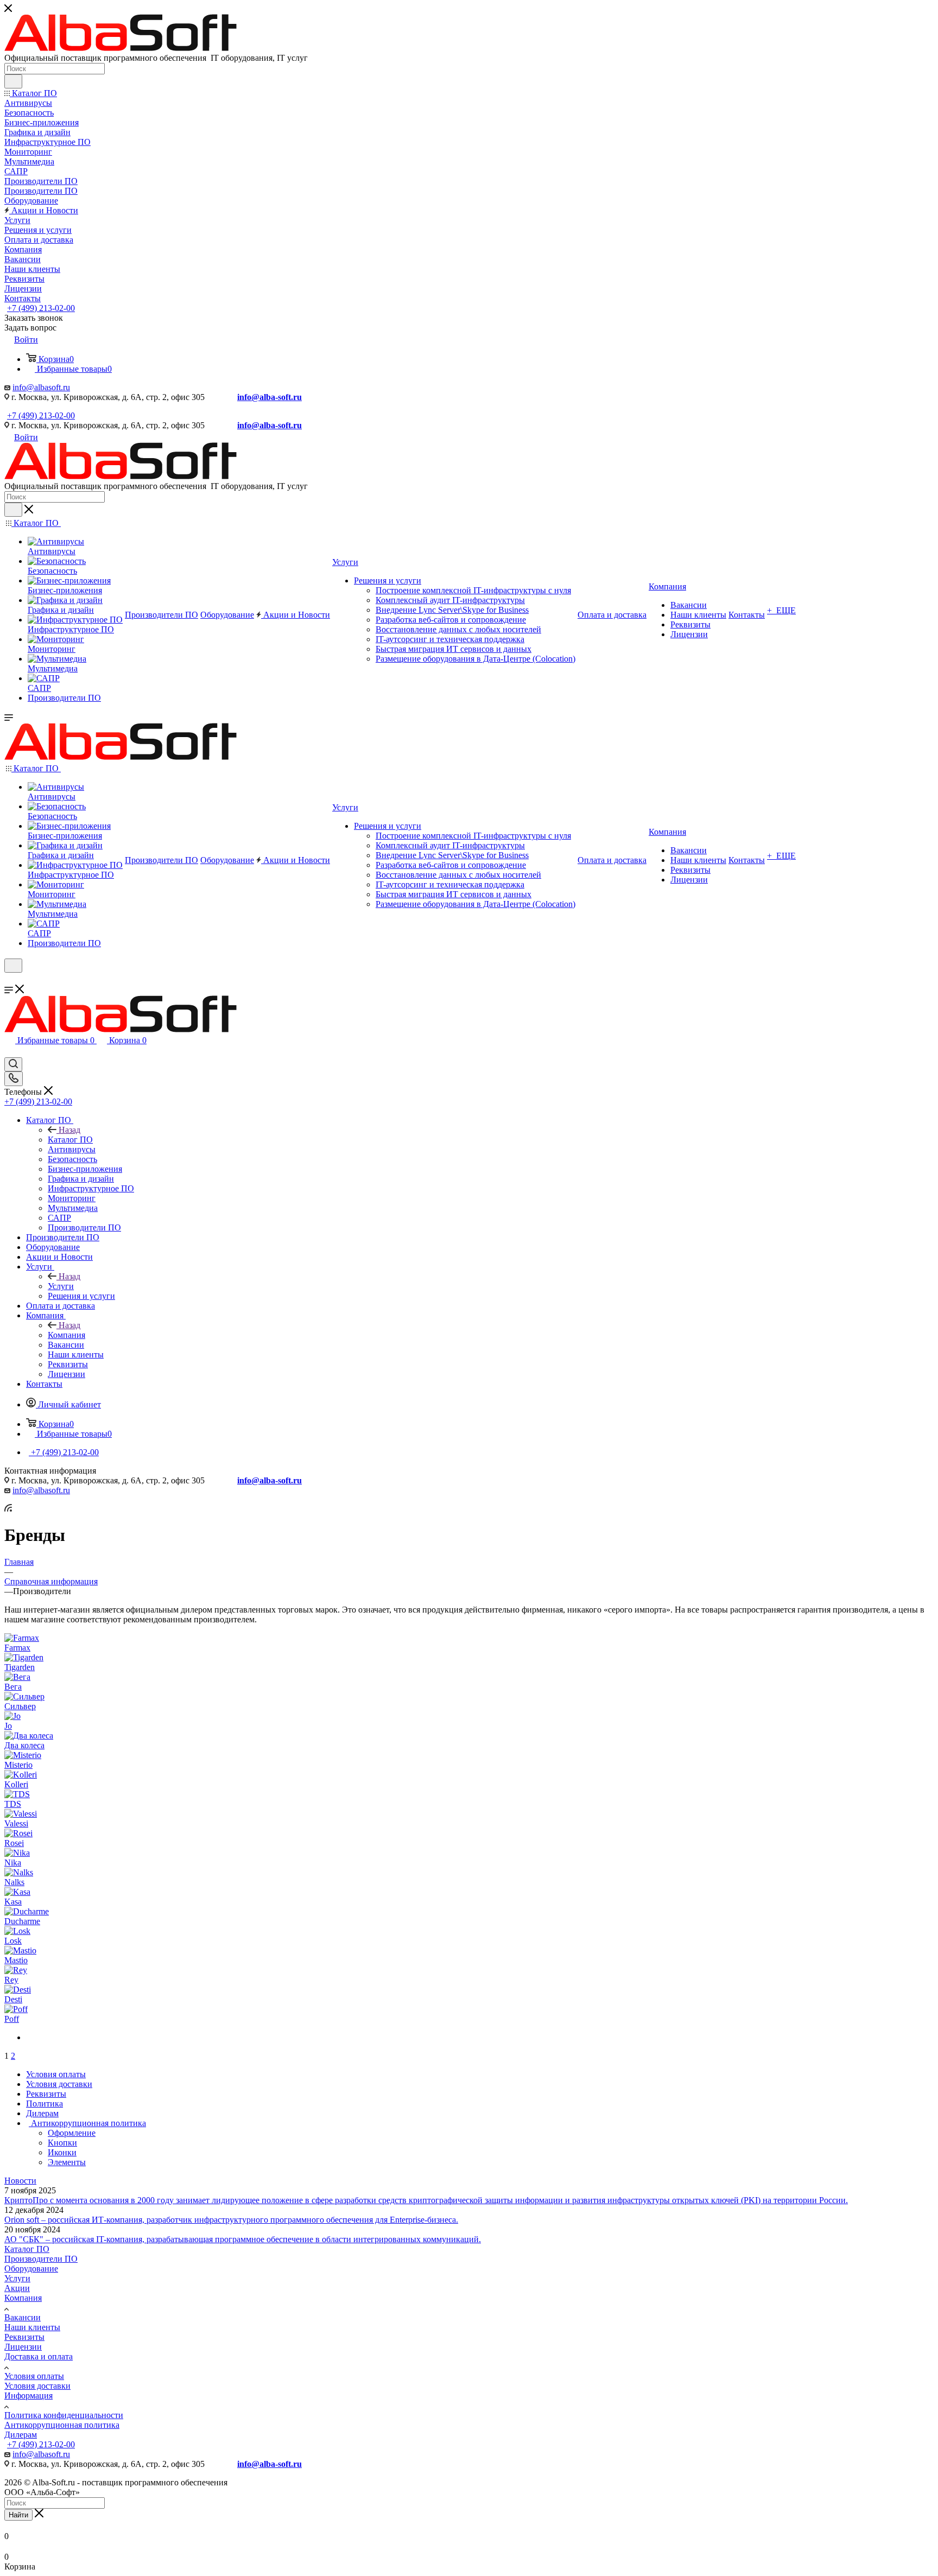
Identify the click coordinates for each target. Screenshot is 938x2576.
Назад (69, 1130)
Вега (13, 1687)
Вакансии (23, 2317)
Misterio (18, 1765)
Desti (13, 1999)
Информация (28, 2396)
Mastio (16, 1960)
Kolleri (16, 1784)
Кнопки (62, 2143)
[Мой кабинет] (9, 979)
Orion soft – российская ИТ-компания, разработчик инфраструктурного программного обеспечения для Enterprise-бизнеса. (231, 2220)
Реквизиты (24, 2337)
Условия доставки (37, 2386)
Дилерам (21, 2435)
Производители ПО (41, 2259)
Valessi (16, 1823)
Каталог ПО (70, 1140)
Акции (17, 2288)
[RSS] (8, 1509)
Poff (12, 2019)
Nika (13, 1863)
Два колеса (24, 1745)
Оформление (72, 2133)
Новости (20, 2181)
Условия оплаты (34, 2376)
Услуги (61, 1286)
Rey (11, 1980)
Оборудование (31, 2269)
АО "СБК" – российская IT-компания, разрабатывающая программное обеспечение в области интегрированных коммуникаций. (243, 2239)
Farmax (17, 1648)
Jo (8, 1726)
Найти (18, 2515)
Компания (66, 1335)
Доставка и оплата (39, 2356)
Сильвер (20, 1706)
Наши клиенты (32, 2327)
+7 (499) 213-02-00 (41, 308)
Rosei (14, 1843)
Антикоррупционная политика (62, 2425)
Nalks (14, 1882)
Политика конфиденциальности (64, 2415)
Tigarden (20, 1667)
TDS (13, 1804)
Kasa (13, 1902)
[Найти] (13, 81)
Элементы (67, 2162)
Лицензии (23, 2347)
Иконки (62, 2152)
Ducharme (22, 1921)
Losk (13, 1941)
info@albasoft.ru (41, 387)
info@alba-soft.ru (270, 397)
